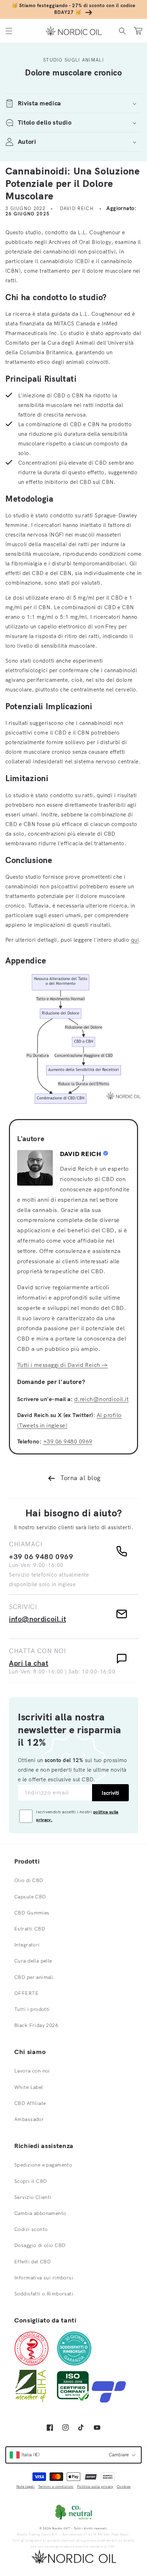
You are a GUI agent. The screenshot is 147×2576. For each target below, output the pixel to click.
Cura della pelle (33, 1961)
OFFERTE (26, 1993)
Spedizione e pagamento (43, 2165)
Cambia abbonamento (40, 2213)
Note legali (26, 2486)
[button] (9, 31)
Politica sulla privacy (95, 2486)
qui (135, 940)
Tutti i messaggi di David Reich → (63, 1365)
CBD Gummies (32, 1913)
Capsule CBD (30, 1897)
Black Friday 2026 (36, 2025)
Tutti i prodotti (32, 2009)
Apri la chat (29, 1663)
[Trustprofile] (109, 2401)
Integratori (27, 1945)
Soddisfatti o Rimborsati (44, 2294)
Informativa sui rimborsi (44, 2278)
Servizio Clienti (33, 2197)
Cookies (124, 2486)
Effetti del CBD (32, 2262)
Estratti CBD (30, 1929)
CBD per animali (34, 1977)
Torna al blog (80, 1478)
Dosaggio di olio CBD (40, 2245)
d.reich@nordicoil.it (102, 1399)
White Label (29, 2087)
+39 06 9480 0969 (68, 1441)
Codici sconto (31, 2229)
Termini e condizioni (56, 2486)
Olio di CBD (29, 1880)
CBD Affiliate (30, 2103)
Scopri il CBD (31, 2181)
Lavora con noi (32, 2071)
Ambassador (29, 2119)
